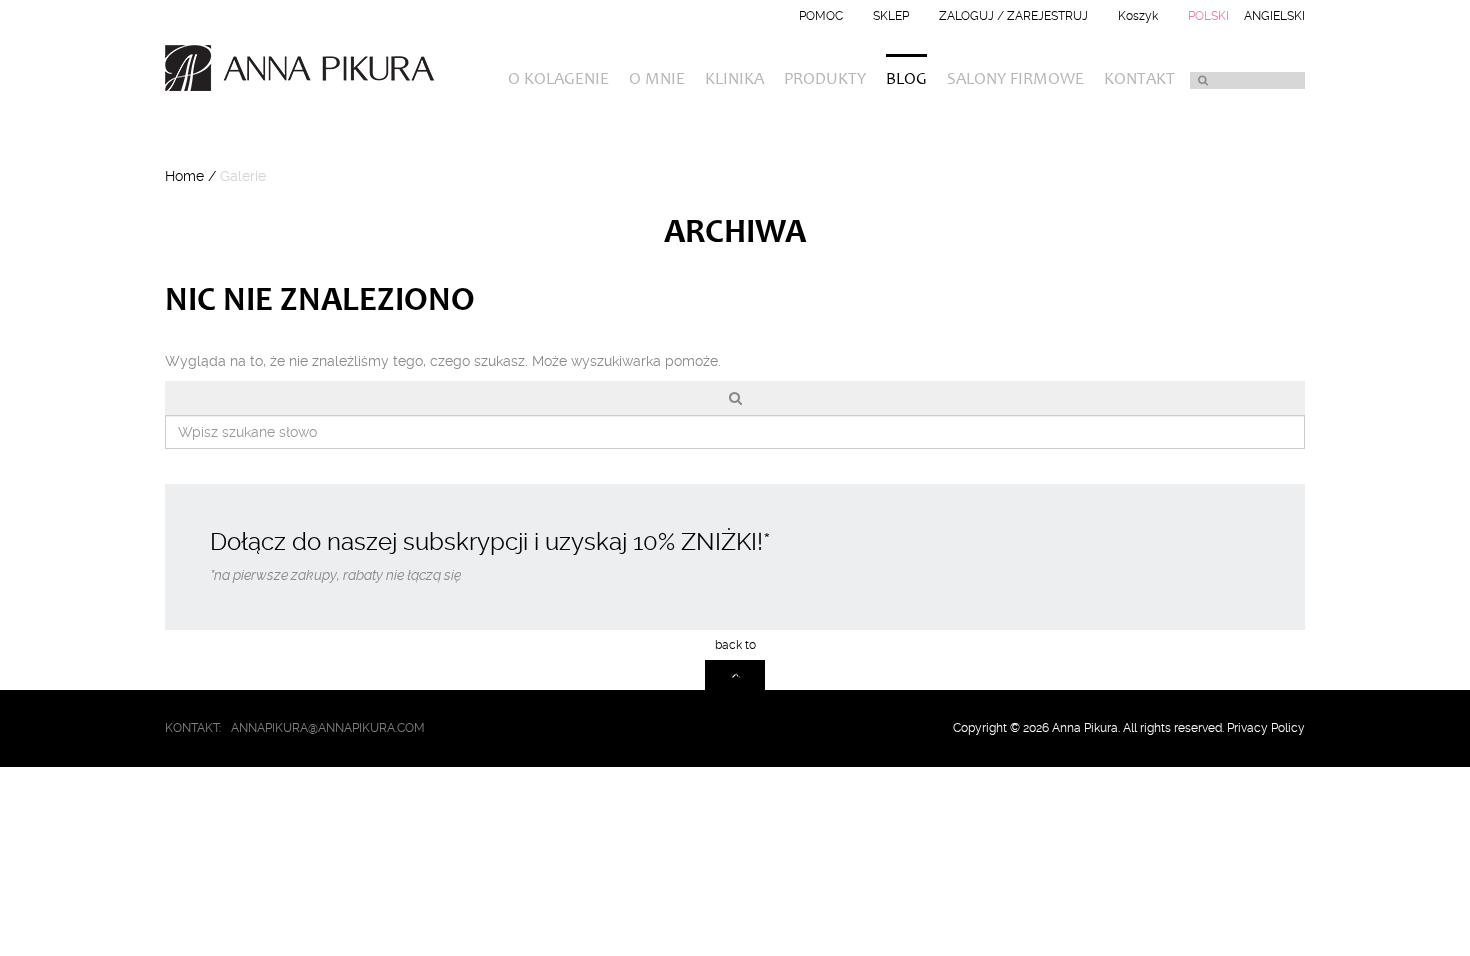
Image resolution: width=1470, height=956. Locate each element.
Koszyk (1138, 16)
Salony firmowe (1015, 80)
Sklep (891, 16)
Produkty (825, 80)
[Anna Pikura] (307, 68)
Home (184, 176)
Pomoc (821, 16)
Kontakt (1139, 80)
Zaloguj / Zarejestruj (1013, 16)
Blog (906, 80)
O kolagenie (558, 80)
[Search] (735, 398)
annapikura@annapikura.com (328, 728)
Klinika (734, 80)
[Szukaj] (1202, 80)
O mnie (657, 80)
